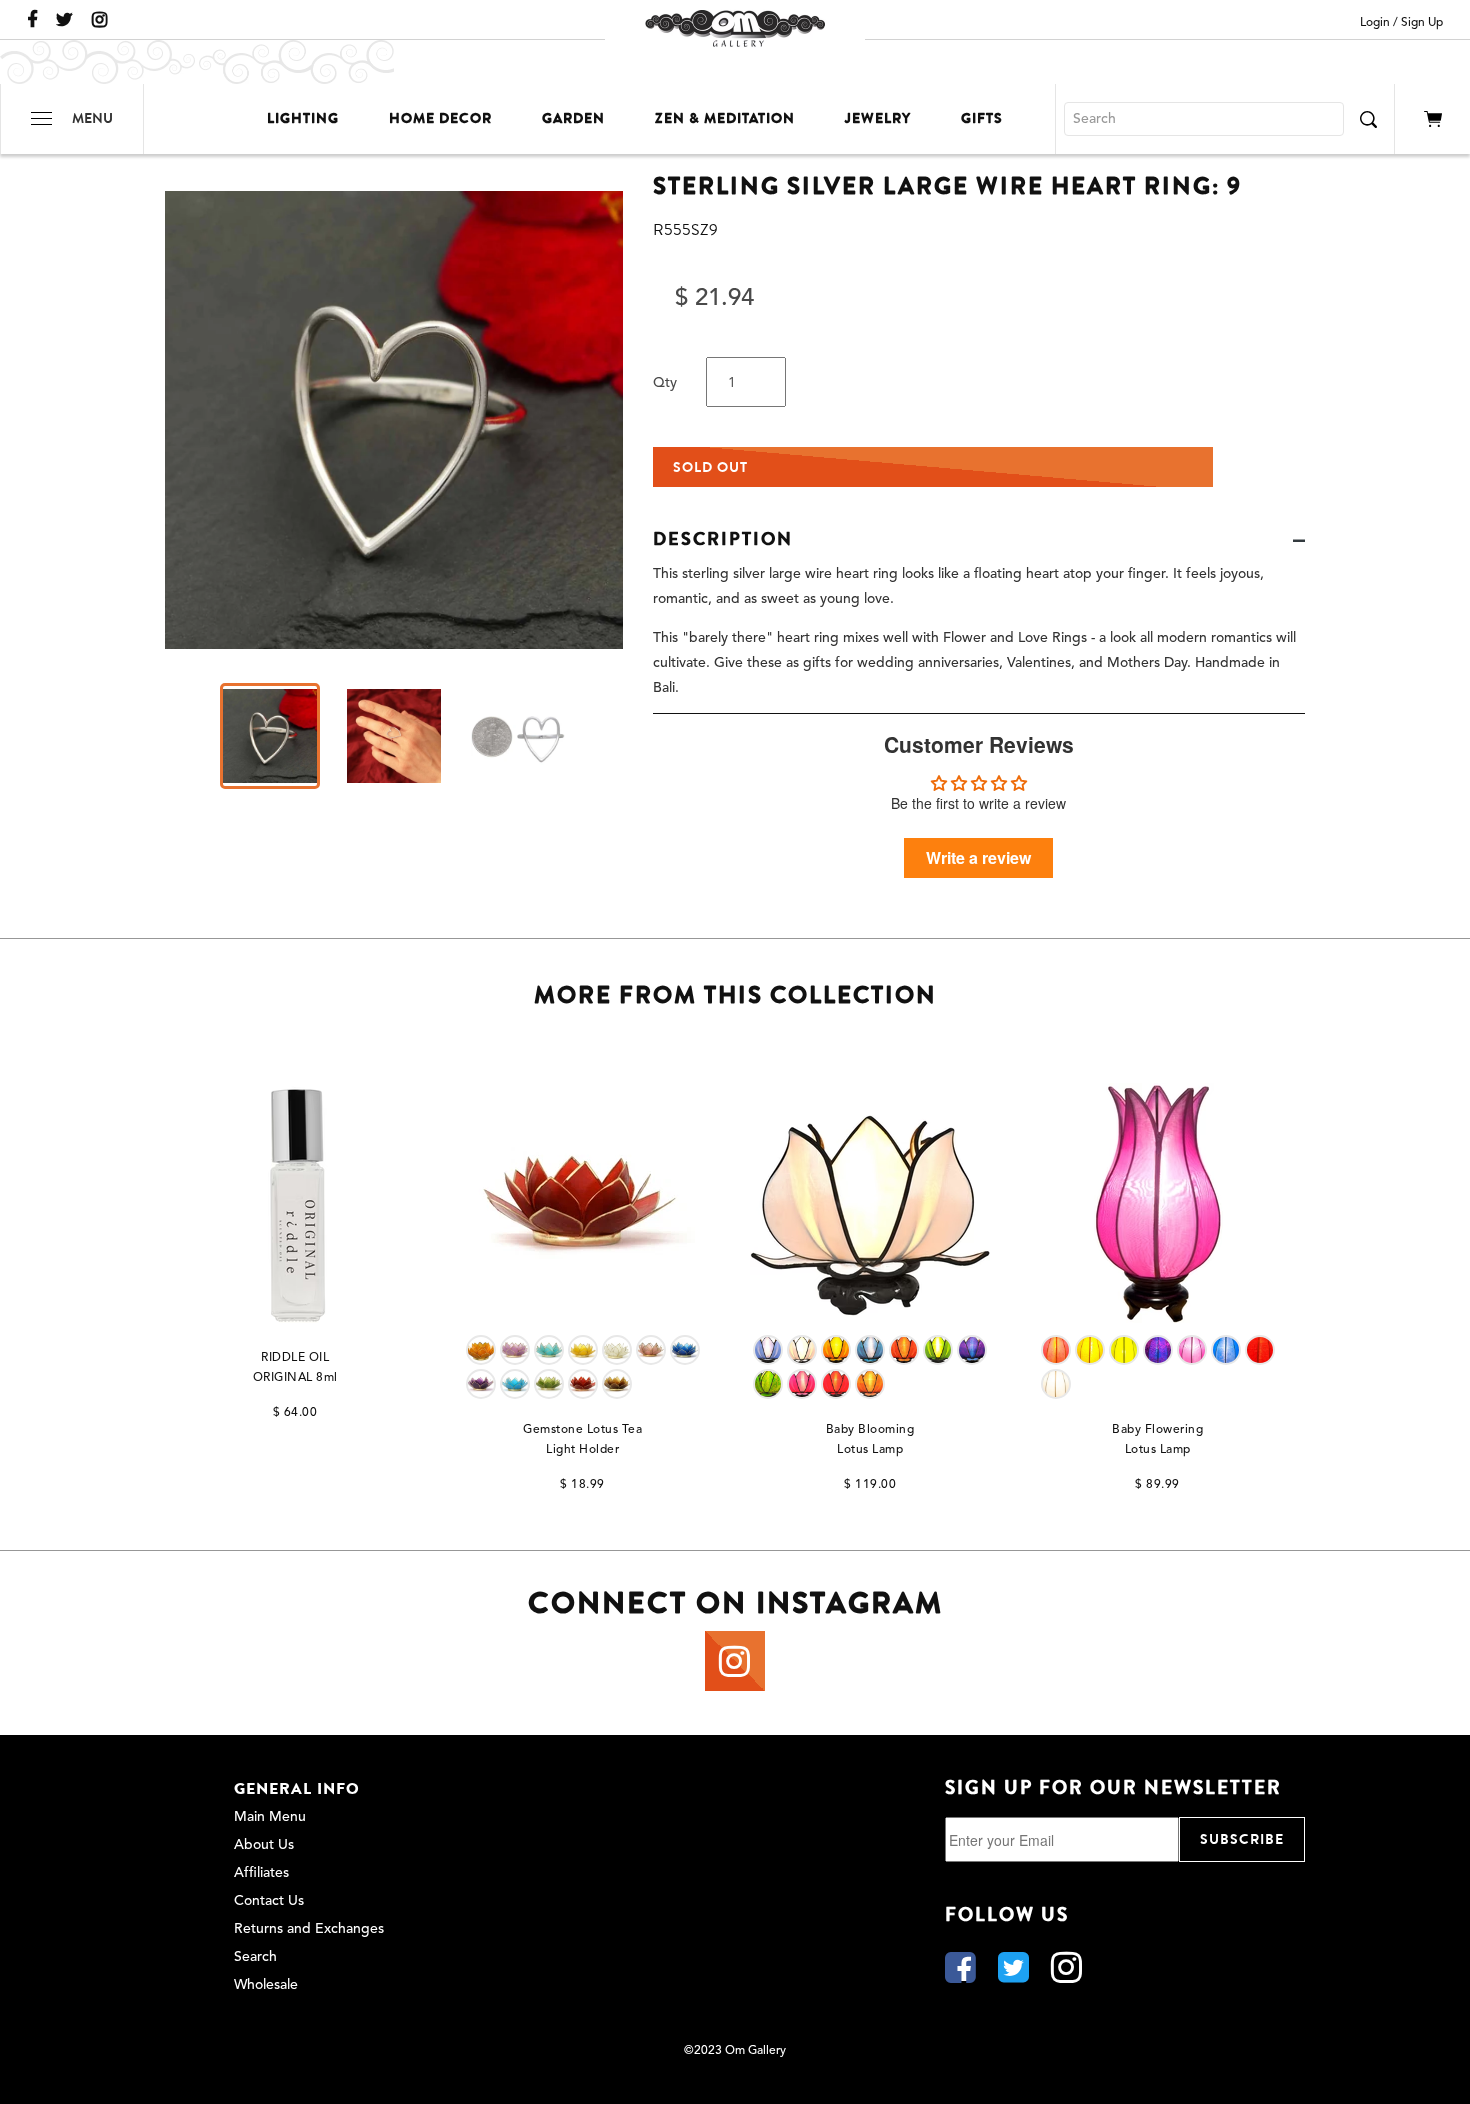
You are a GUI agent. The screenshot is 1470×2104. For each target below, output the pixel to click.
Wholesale (266, 1985)
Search (255, 1957)
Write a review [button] (978, 857)
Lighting (303, 118)
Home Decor (440, 118)
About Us (264, 1845)
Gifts (982, 118)
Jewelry (878, 118)
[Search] (1368, 119)
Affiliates (261, 1873)
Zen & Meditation (725, 118)
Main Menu (270, 1817)
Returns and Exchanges (309, 1929)
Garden (573, 118)
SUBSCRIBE (1242, 1839)
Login (1375, 23)
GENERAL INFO (297, 1789)
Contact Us (269, 1901)
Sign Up (1422, 23)
